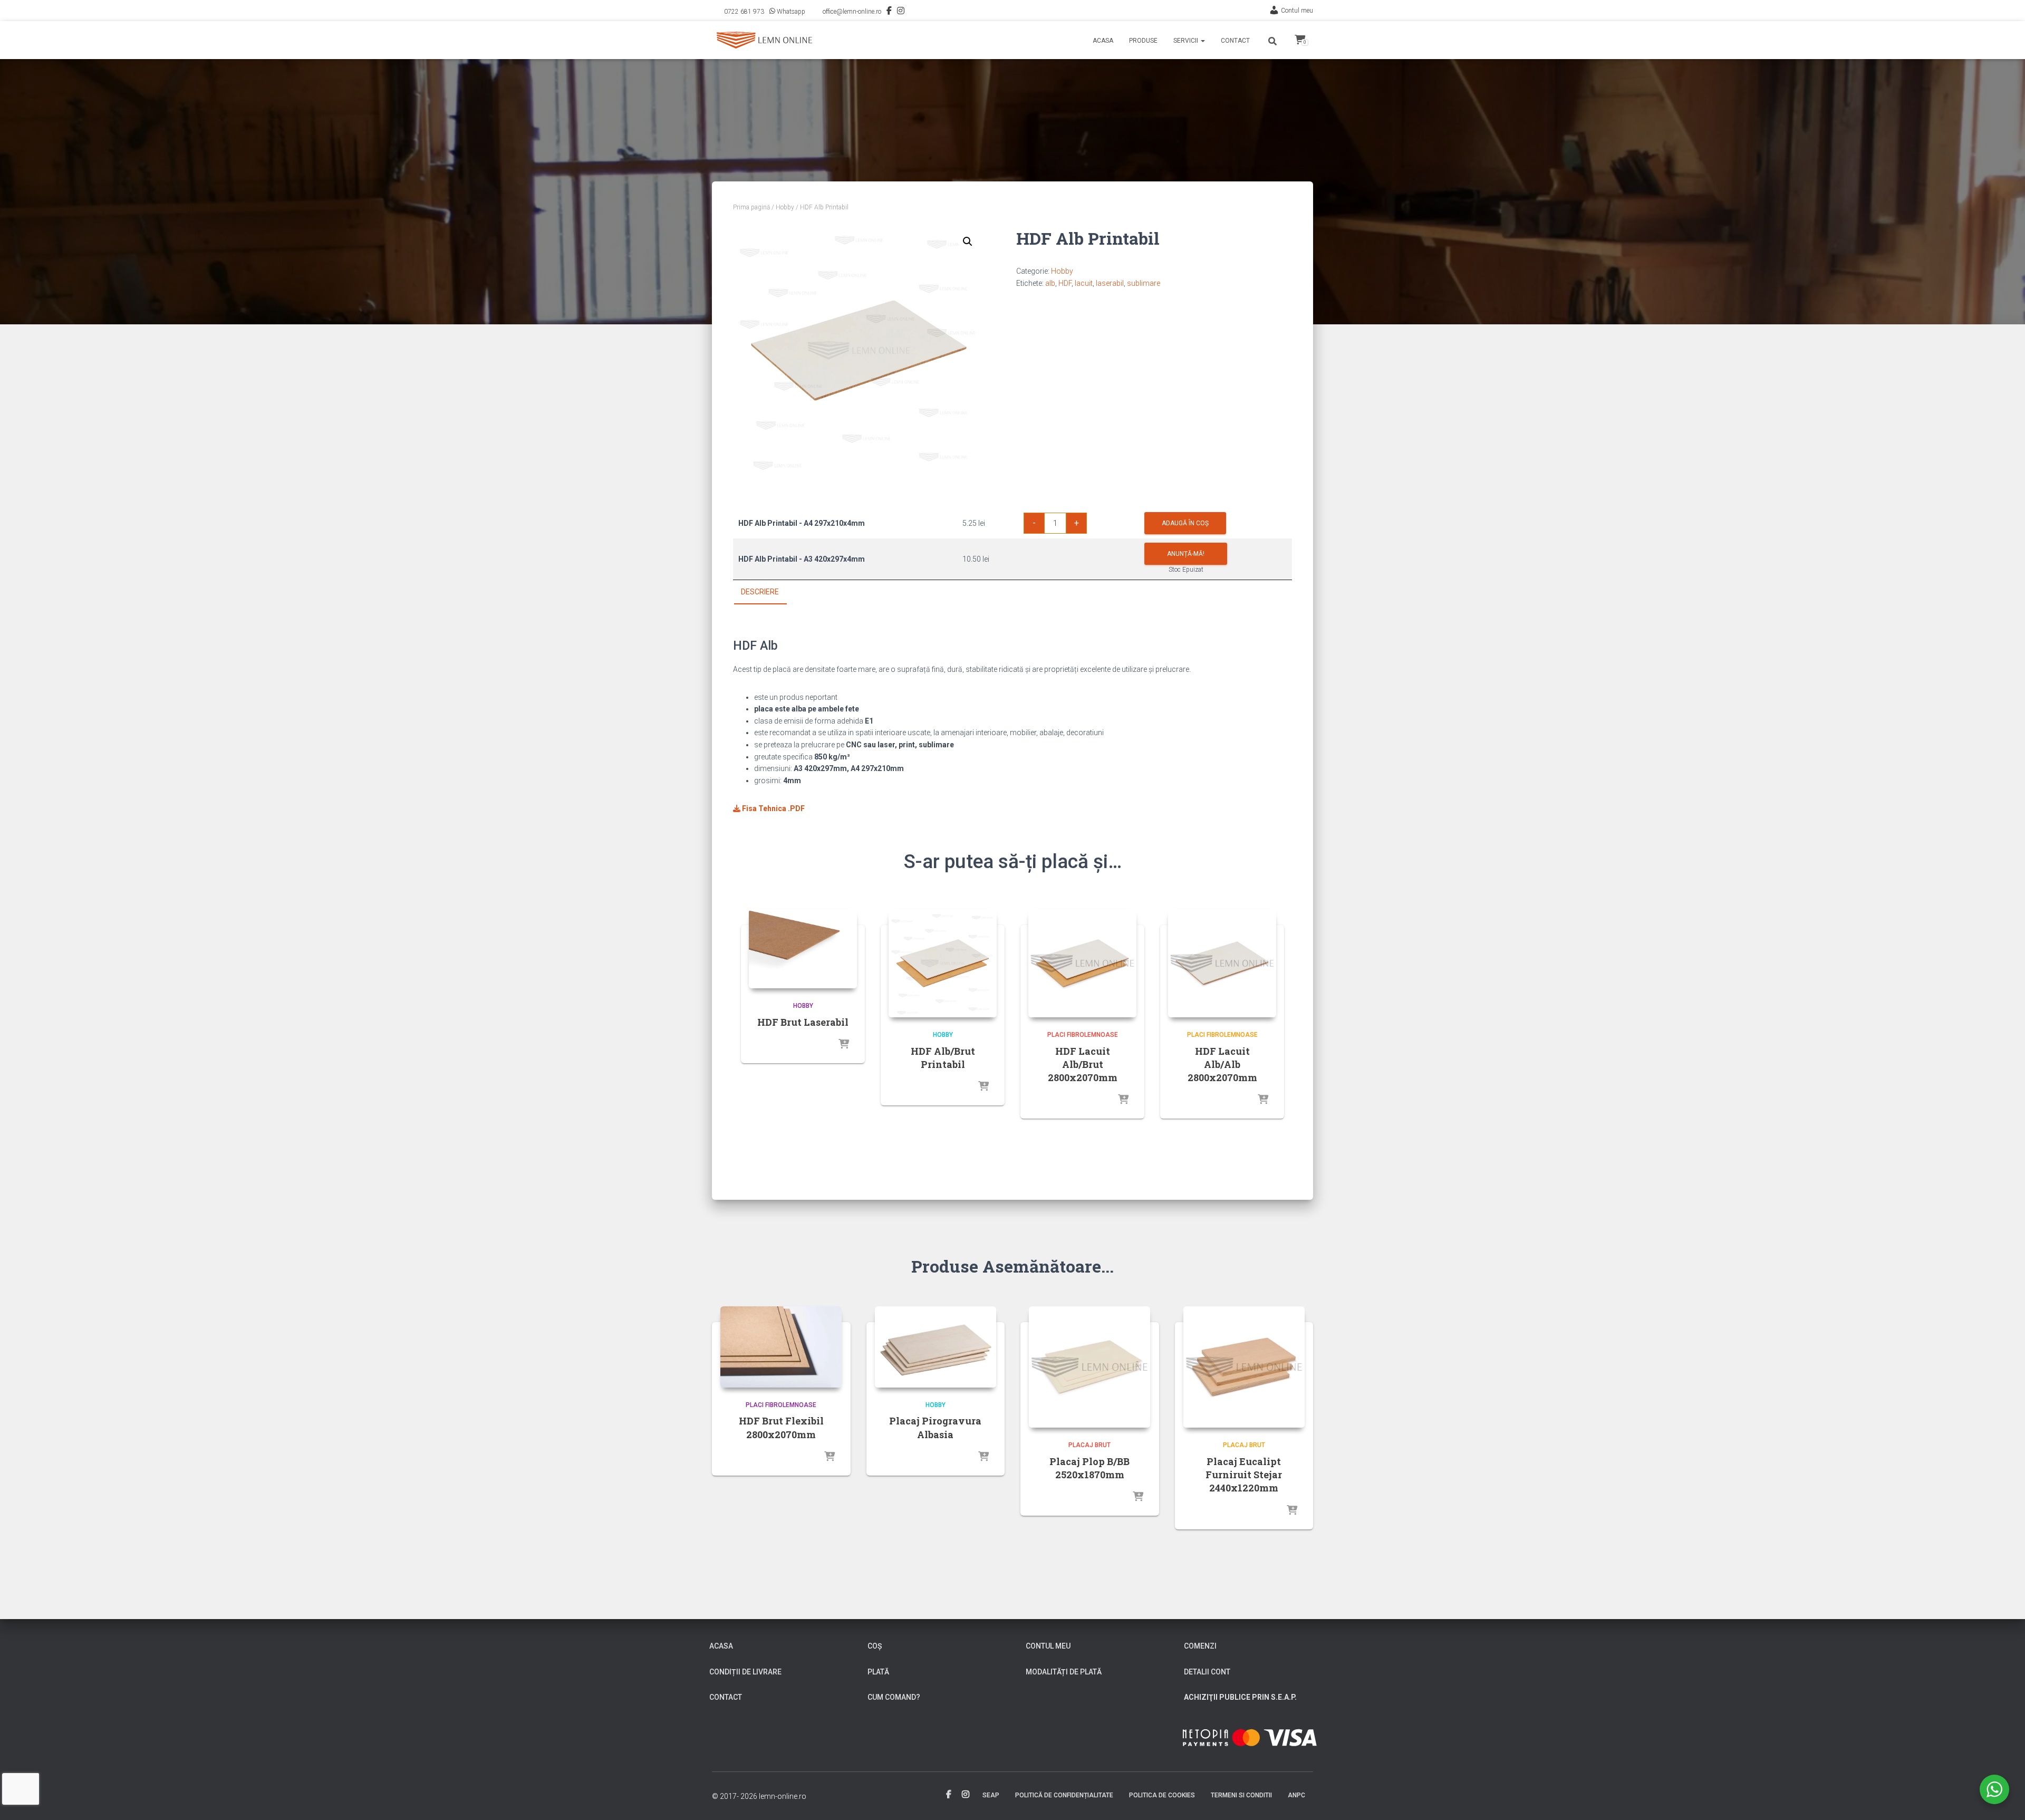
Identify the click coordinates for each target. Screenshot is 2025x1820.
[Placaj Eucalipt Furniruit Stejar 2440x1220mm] (1244, 1367)
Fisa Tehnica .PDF (773, 808)
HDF (1065, 283)
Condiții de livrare (745, 1672)
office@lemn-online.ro (852, 12)
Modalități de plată (1064, 1672)
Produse (1143, 41)
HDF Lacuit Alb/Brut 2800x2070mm (1083, 1064)
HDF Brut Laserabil (803, 1022)
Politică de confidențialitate (1064, 1795)
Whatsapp (791, 12)
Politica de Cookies (1162, 1795)
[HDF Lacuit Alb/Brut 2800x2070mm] (1082, 963)
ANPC (1296, 1795)
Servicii (1187, 41)
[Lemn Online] (764, 40)
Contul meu (1297, 11)
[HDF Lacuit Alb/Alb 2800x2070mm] (1222, 963)
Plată (878, 1672)
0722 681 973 (744, 12)
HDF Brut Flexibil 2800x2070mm (781, 1427)
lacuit (1084, 283)
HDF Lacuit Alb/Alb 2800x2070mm (1222, 1064)
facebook (949, 1795)
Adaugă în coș (1185, 523)
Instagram (901, 12)
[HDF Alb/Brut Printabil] (943, 963)
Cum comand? (894, 1697)
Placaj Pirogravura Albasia (935, 1427)
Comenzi (1200, 1646)
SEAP (991, 1795)
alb (1050, 283)
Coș (875, 1646)
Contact (1235, 41)
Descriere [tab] (760, 592)
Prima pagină (751, 207)
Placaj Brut (1089, 1445)
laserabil (1110, 283)
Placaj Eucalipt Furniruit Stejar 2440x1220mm (1244, 1475)
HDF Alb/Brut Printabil (943, 1058)
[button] (1202, 41)
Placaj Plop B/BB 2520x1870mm (1089, 1468)
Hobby (785, 207)
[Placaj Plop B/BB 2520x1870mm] (1089, 1367)
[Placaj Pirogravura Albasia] (936, 1347)
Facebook (889, 12)
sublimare (1144, 283)
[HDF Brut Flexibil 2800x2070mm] (781, 1347)
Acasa (1103, 41)
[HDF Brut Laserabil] (803, 949)
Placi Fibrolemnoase (1083, 1035)
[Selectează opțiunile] (844, 1045)
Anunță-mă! (1186, 554)
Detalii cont (1207, 1672)
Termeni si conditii (1241, 1795)
